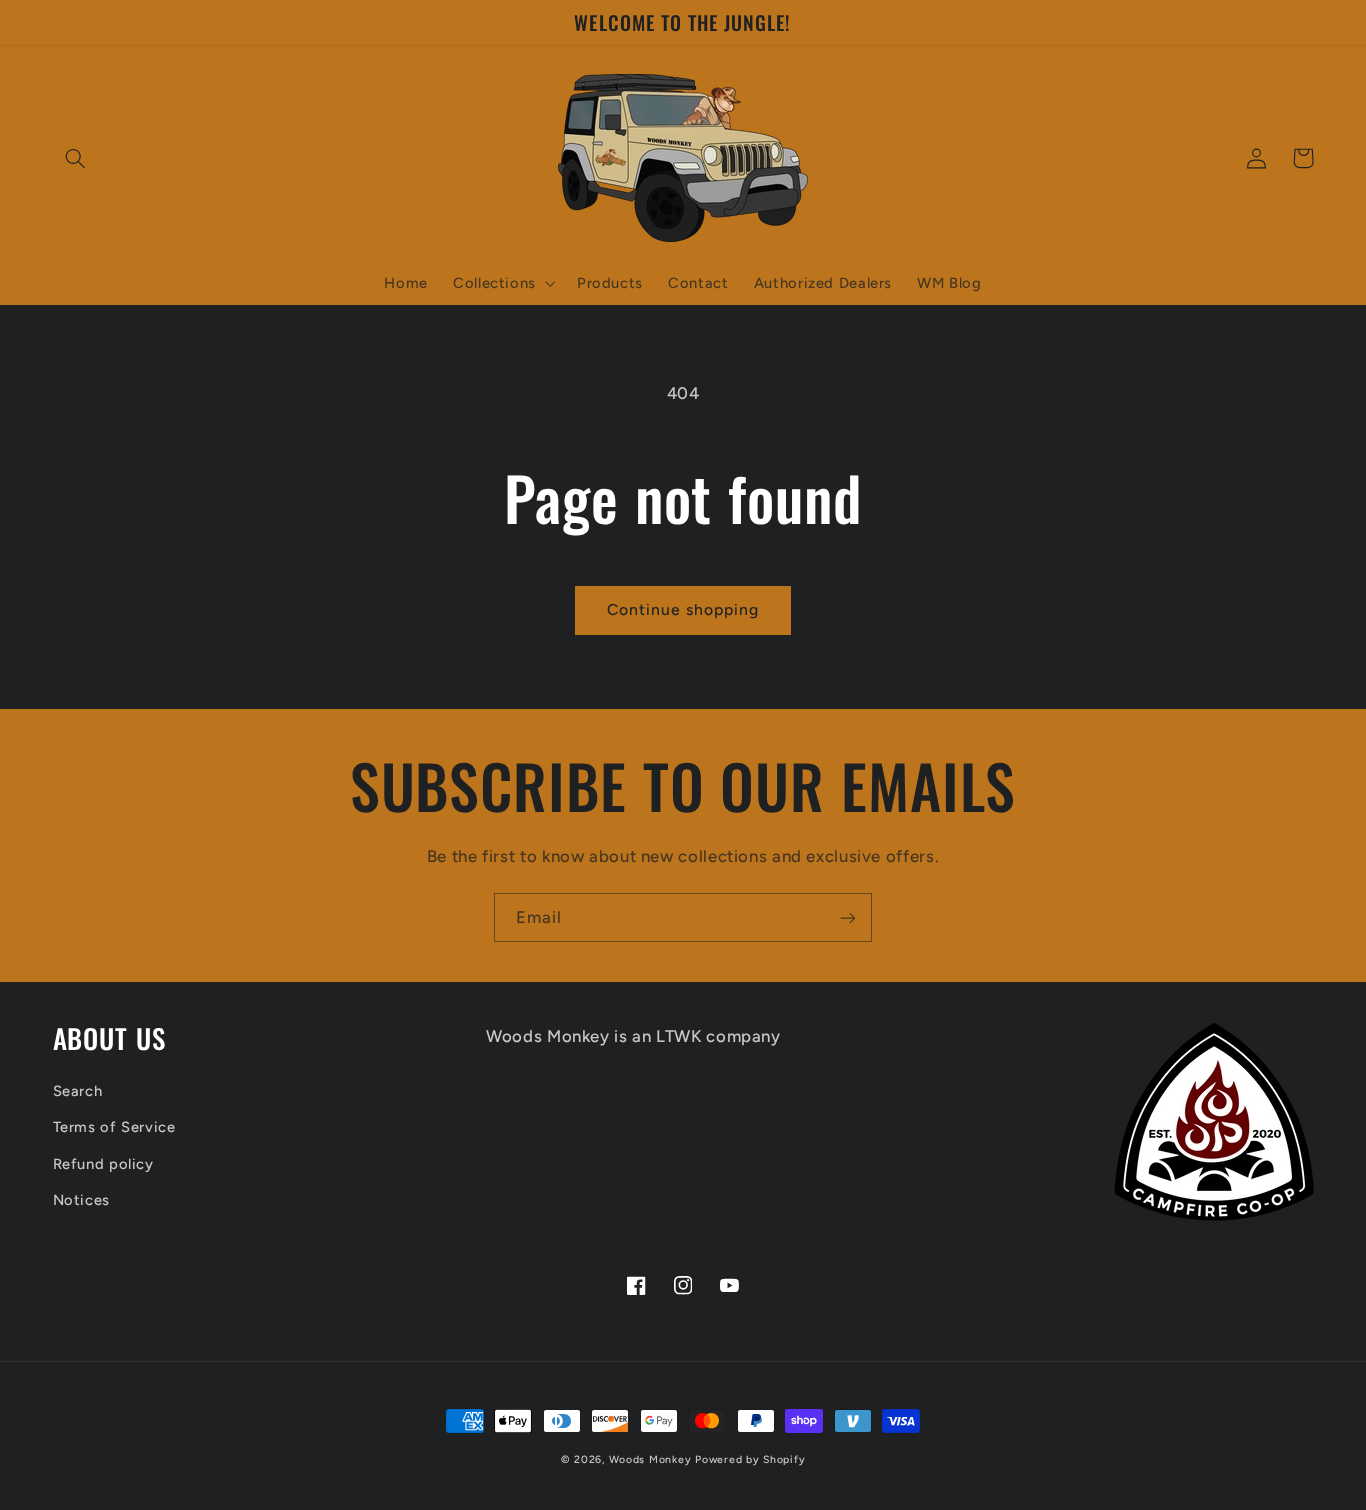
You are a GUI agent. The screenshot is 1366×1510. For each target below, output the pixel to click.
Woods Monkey (650, 1459)
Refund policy (103, 1164)
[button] (76, 158)
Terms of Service (114, 1127)
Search (78, 1091)
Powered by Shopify (750, 1459)
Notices (81, 1200)
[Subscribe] (848, 917)
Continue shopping (683, 609)
